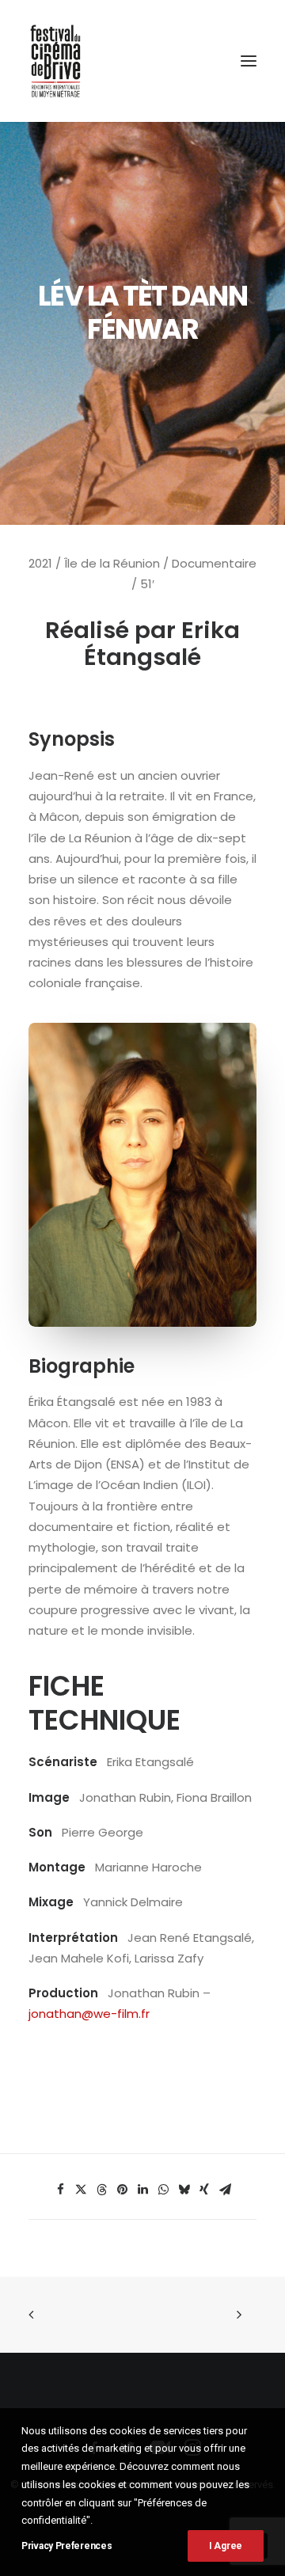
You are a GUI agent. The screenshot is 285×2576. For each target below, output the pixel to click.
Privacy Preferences (66, 2546)
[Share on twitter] (81, 2190)
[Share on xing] (204, 2190)
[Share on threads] (101, 2190)
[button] (249, 61)
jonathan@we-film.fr (89, 2014)
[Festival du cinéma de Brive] (56, 61)
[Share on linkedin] (142, 2190)
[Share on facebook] (60, 2190)
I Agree (226, 2546)
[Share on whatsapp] (163, 2190)
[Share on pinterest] (122, 2190)
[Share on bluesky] (184, 2190)
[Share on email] (225, 2190)
